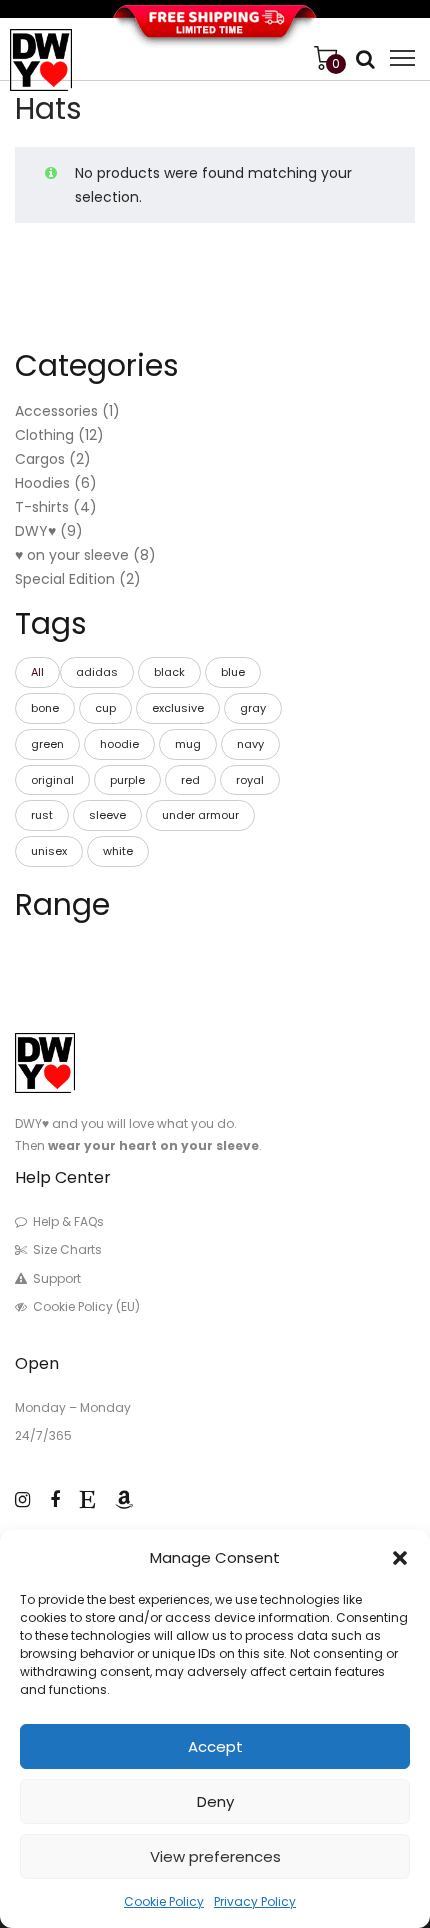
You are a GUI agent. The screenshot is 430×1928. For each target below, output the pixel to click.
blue (233, 672)
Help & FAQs (68, 1221)
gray (253, 708)
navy (250, 744)
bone (45, 708)
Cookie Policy (164, 1901)
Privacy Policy (255, 1901)
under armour (200, 815)
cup (105, 708)
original (52, 780)
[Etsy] (87, 1499)
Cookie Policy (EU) (86, 1306)
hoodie (119, 744)
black (169, 672)
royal (250, 780)
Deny (215, 1801)
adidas (97, 672)
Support (57, 1278)
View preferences (215, 1856)
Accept (215, 1746)
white (118, 851)
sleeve (107, 815)
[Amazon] (124, 1499)
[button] (400, 1558)
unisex (49, 851)
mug (188, 744)
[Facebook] (55, 1499)
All (37, 672)
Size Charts (67, 1249)
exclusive (178, 708)
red (190, 780)
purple (127, 780)
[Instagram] (22, 1499)
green (47, 744)
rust (42, 815)
